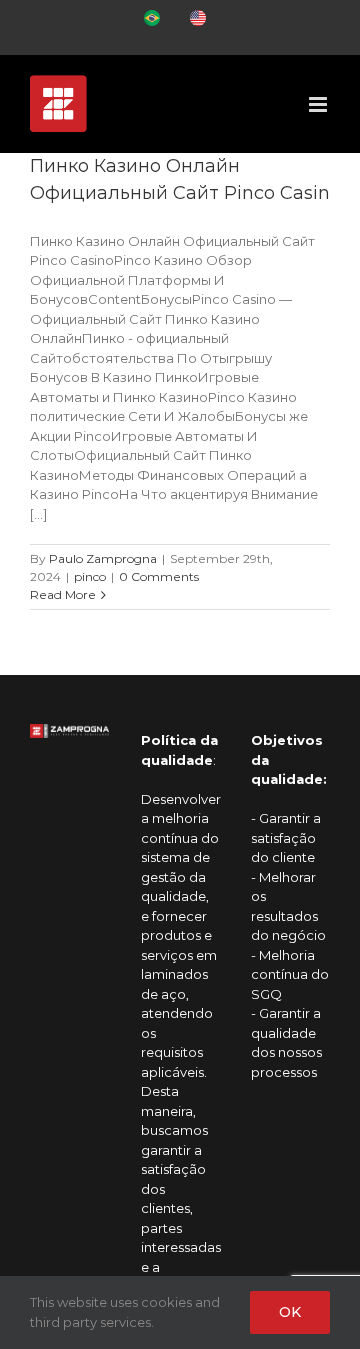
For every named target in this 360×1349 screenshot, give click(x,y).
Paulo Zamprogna (103, 558)
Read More (63, 594)
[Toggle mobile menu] (319, 104)
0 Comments (159, 576)
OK (290, 1312)
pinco (90, 576)
